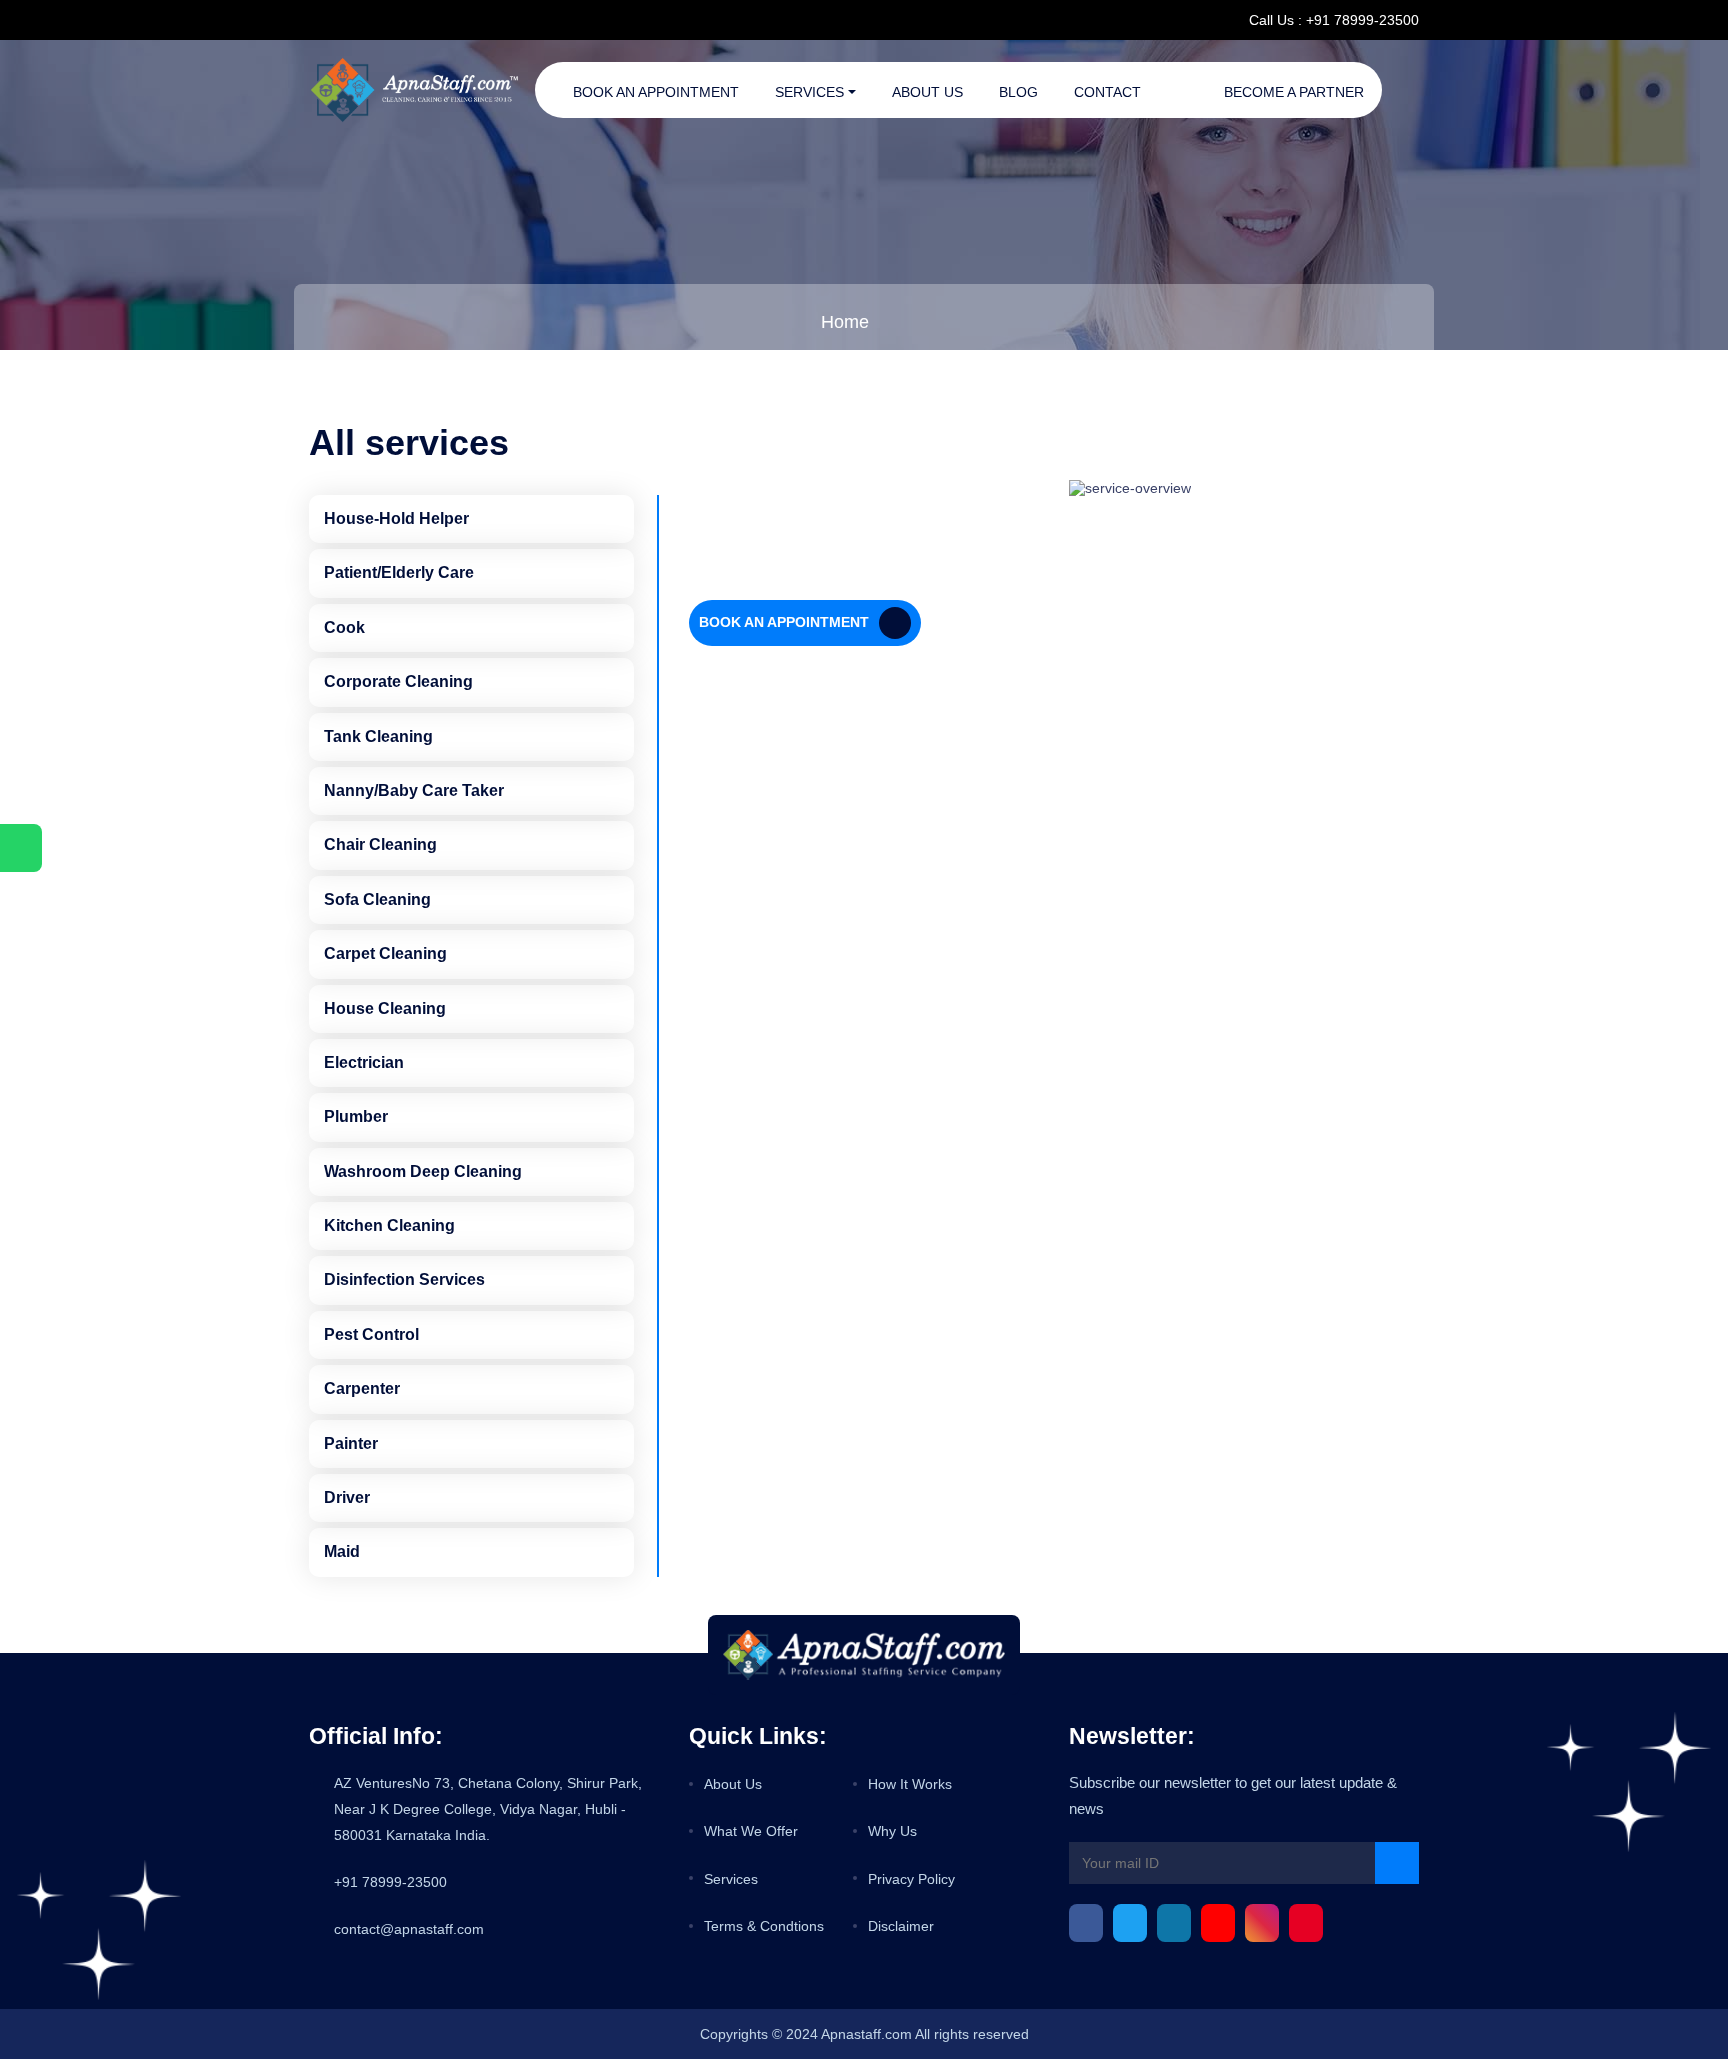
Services (809, 92)
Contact (1107, 92)
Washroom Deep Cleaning (423, 1171)
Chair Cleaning (380, 844)
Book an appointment (656, 92)
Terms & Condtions (764, 1926)
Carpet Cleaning (385, 953)
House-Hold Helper (396, 518)
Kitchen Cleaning (389, 1225)
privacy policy (911, 1879)
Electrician (364, 1062)
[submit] (1397, 1863)
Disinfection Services (404, 1279)
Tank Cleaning (378, 736)
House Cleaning (385, 1008)
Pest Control (371, 1334)
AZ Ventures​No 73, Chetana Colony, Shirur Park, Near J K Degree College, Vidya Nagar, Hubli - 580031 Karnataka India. (488, 1809)
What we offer (751, 1831)
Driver (347, 1497)
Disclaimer (901, 1926)
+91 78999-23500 (390, 1882)
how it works (910, 1784)
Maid (342, 1551)
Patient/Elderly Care (399, 572)
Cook (344, 627)
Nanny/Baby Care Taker (414, 790)
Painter (351, 1443)
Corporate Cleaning (398, 681)
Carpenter (362, 1388)
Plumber (356, 1116)
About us (927, 92)
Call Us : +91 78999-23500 (1334, 20)
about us (733, 1784)
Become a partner (1294, 92)
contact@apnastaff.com (409, 1929)
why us (892, 1831)
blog (1018, 92)
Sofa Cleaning (377, 899)
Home (845, 322)
